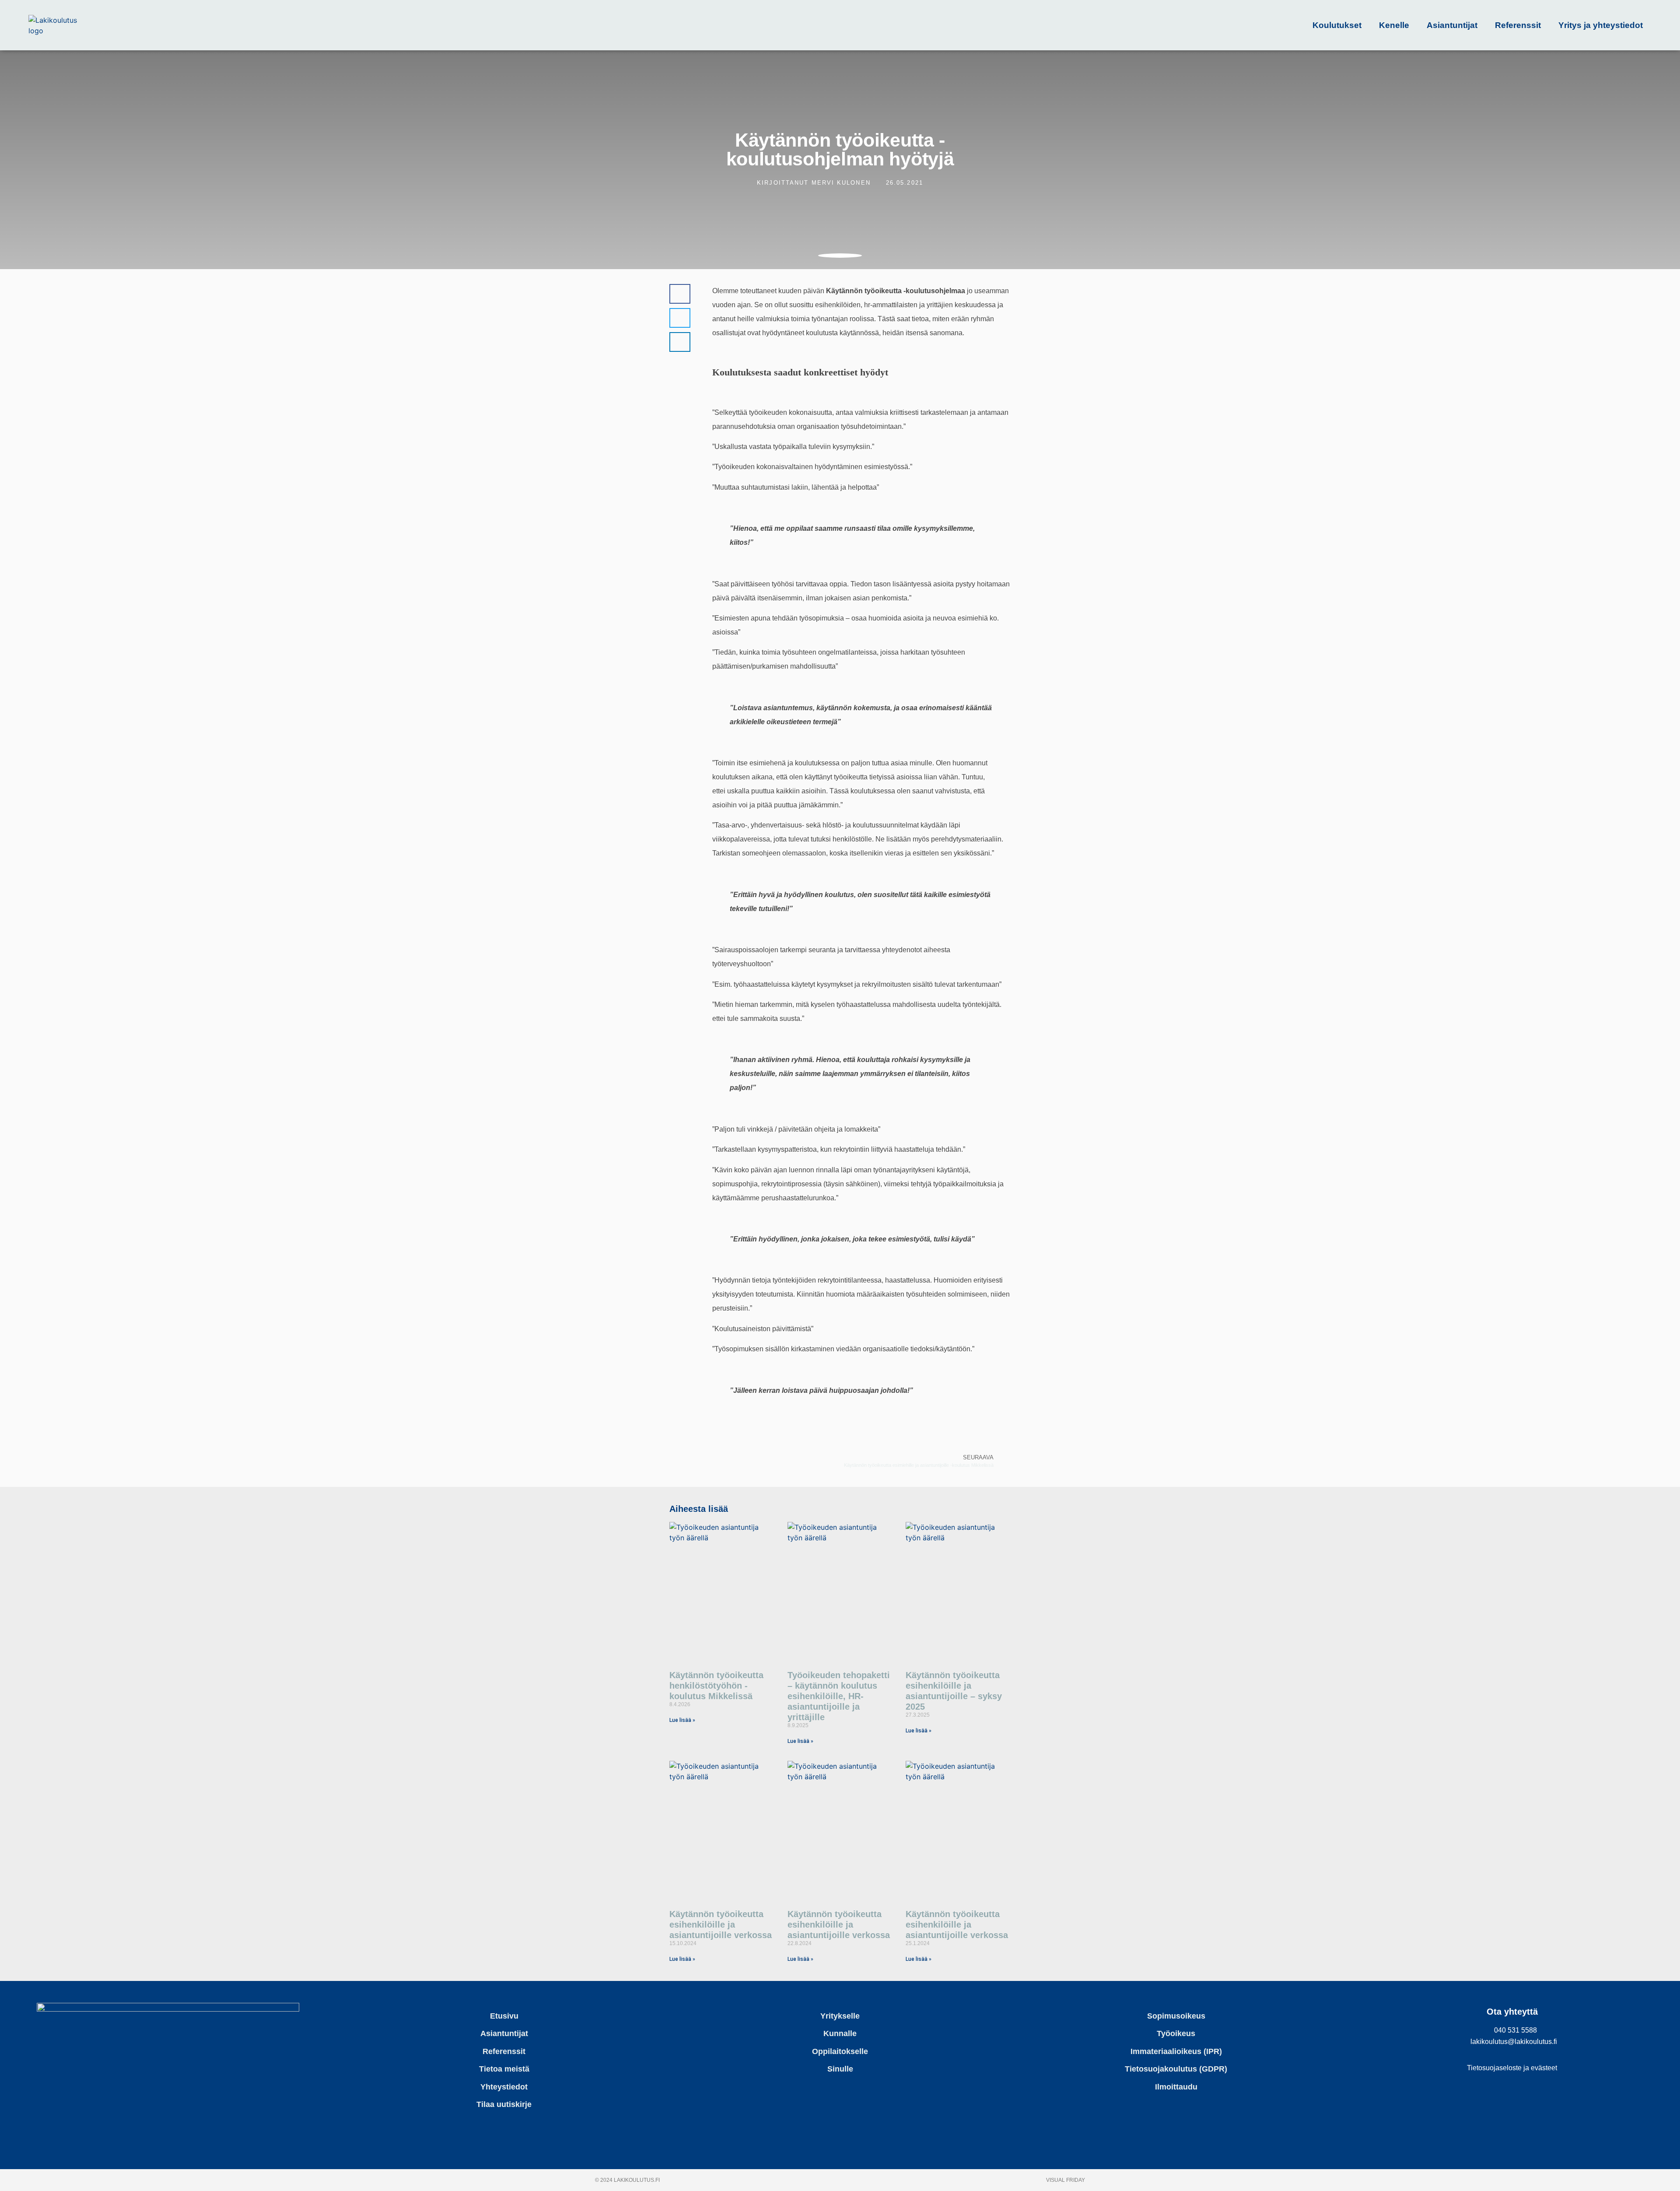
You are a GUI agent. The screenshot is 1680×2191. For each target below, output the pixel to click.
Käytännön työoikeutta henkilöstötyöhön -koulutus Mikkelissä (716, 1686)
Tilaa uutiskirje (504, 2104)
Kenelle (1394, 25)
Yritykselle (840, 2016)
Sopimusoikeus (1176, 2016)
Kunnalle (840, 2033)
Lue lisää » (682, 1720)
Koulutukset (1337, 25)
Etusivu (504, 2016)
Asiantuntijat (1452, 25)
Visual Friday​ (1066, 2180)
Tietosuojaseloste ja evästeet (1512, 2068)
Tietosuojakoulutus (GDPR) (1176, 2069)
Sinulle (840, 2069)
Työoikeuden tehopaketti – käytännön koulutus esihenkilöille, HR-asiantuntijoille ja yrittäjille (839, 1696)
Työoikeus (1176, 2033)
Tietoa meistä (504, 2069)
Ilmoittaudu (1176, 2087)
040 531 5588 (1515, 2030)
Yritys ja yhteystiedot (1601, 25)
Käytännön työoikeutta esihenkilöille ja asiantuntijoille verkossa (721, 1925)
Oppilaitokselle (840, 2051)
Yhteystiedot (504, 2087)
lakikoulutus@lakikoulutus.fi (1514, 2042)
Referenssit (1518, 25)
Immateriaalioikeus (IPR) (1176, 2051)
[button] (680, 294)
